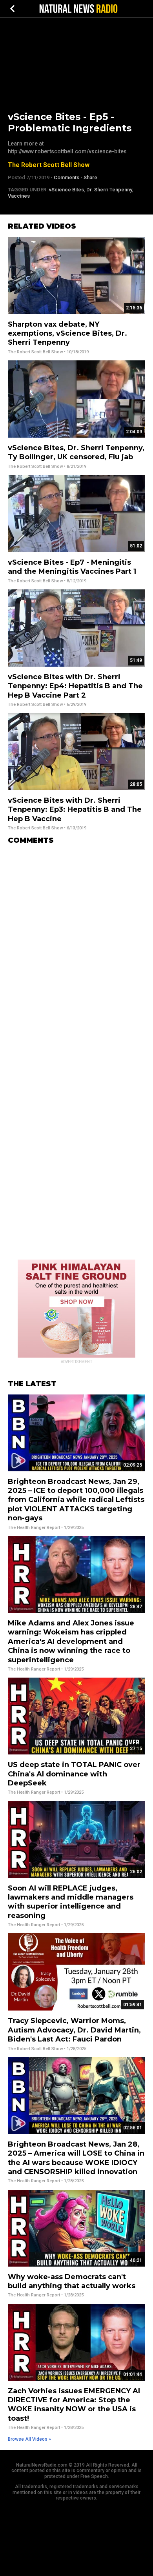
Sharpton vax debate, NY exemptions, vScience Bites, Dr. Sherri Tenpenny (67, 334)
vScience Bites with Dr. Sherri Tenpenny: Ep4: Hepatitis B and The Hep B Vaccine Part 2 (75, 686)
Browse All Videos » (29, 2439)
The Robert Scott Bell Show (49, 165)
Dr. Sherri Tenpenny (109, 190)
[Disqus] (76, 949)
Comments (66, 177)
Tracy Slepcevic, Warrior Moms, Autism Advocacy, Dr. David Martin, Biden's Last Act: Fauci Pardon (74, 2030)
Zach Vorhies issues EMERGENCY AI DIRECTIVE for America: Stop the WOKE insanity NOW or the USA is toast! (74, 2405)
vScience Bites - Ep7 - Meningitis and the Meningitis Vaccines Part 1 (72, 567)
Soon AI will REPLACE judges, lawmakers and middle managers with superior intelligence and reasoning (71, 1902)
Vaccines (19, 196)
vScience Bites (66, 190)
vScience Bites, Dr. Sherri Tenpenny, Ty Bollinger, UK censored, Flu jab (76, 452)
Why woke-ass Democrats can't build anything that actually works (72, 2281)
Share (90, 177)
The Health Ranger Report (34, 1528)
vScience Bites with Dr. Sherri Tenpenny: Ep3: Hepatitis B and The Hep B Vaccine (75, 810)
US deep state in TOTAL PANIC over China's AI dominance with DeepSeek (74, 1774)
